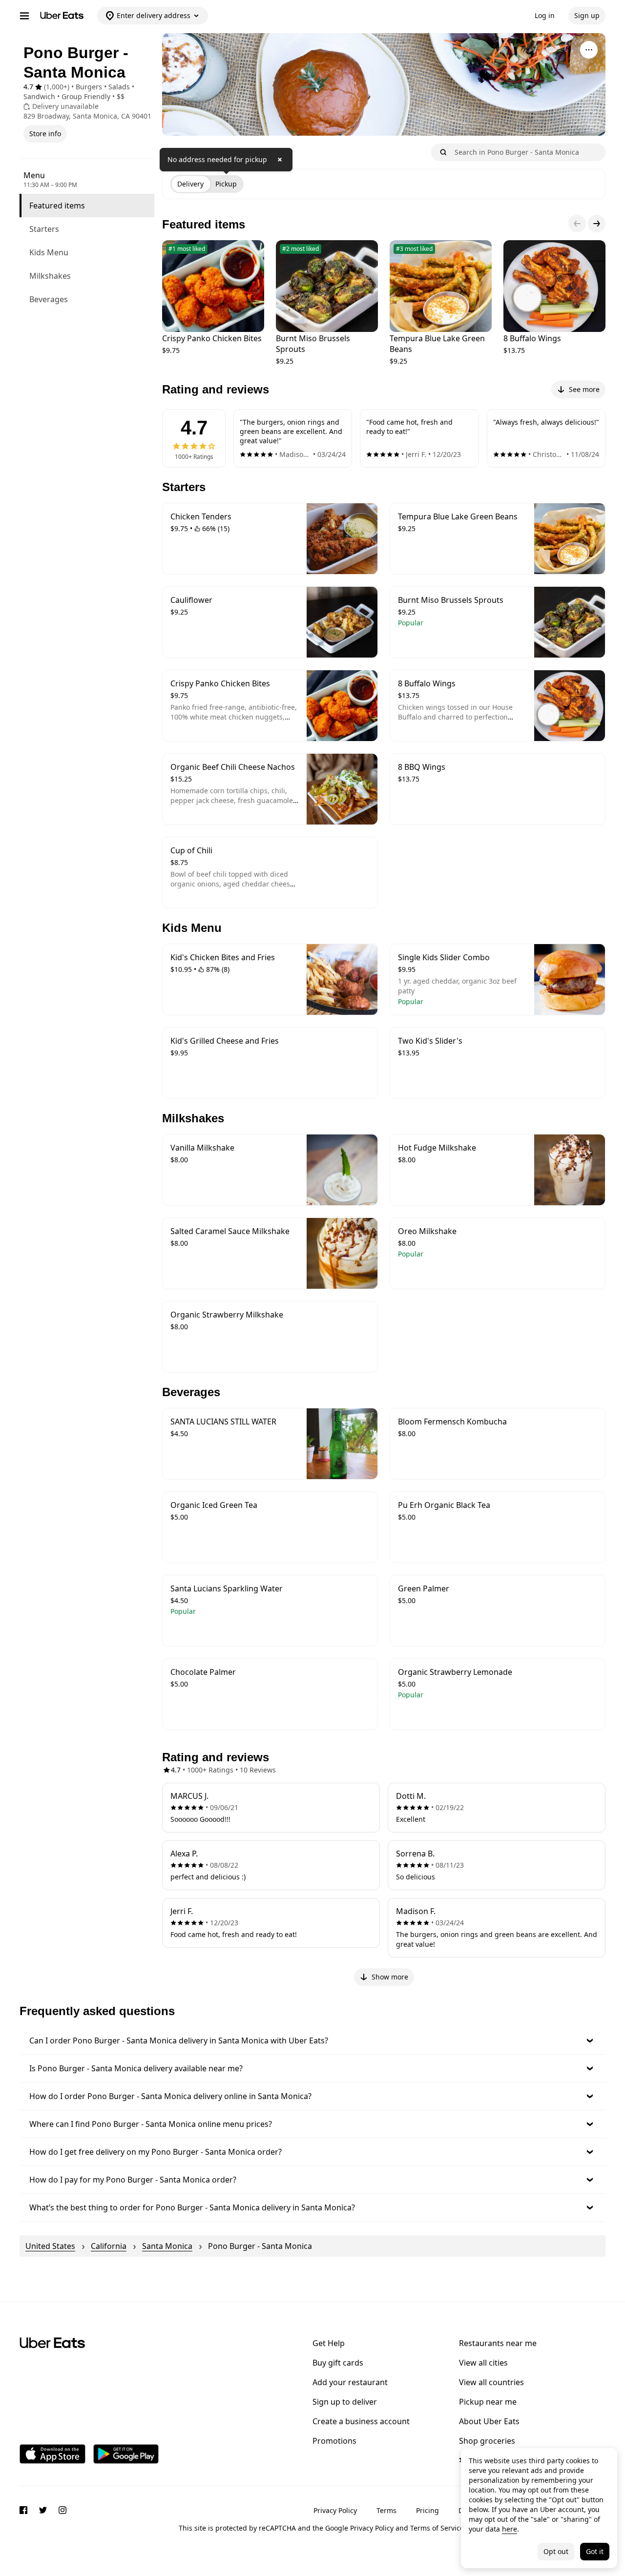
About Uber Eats (489, 2421)
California (109, 2246)
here (510, 2529)
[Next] (597, 224)
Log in (545, 15)
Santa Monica (167, 2246)
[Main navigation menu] (24, 16)
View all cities (483, 2363)
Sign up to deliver (345, 2402)
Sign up (587, 15)
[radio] (190, 184)
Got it (595, 2551)
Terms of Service (437, 2528)
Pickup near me (488, 2402)
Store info (45, 134)
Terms (386, 2510)
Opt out (556, 2551)
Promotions (334, 2441)
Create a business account (361, 2421)
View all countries (491, 2382)
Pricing (427, 2510)
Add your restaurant (350, 2382)
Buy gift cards (338, 2363)
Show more (390, 1977)
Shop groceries (487, 2441)
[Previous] (577, 224)
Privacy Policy (335, 2510)
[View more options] (589, 50)
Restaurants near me (498, 2343)
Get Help (329, 2343)
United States (50, 2246)
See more (584, 389)
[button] (312, 2040)
